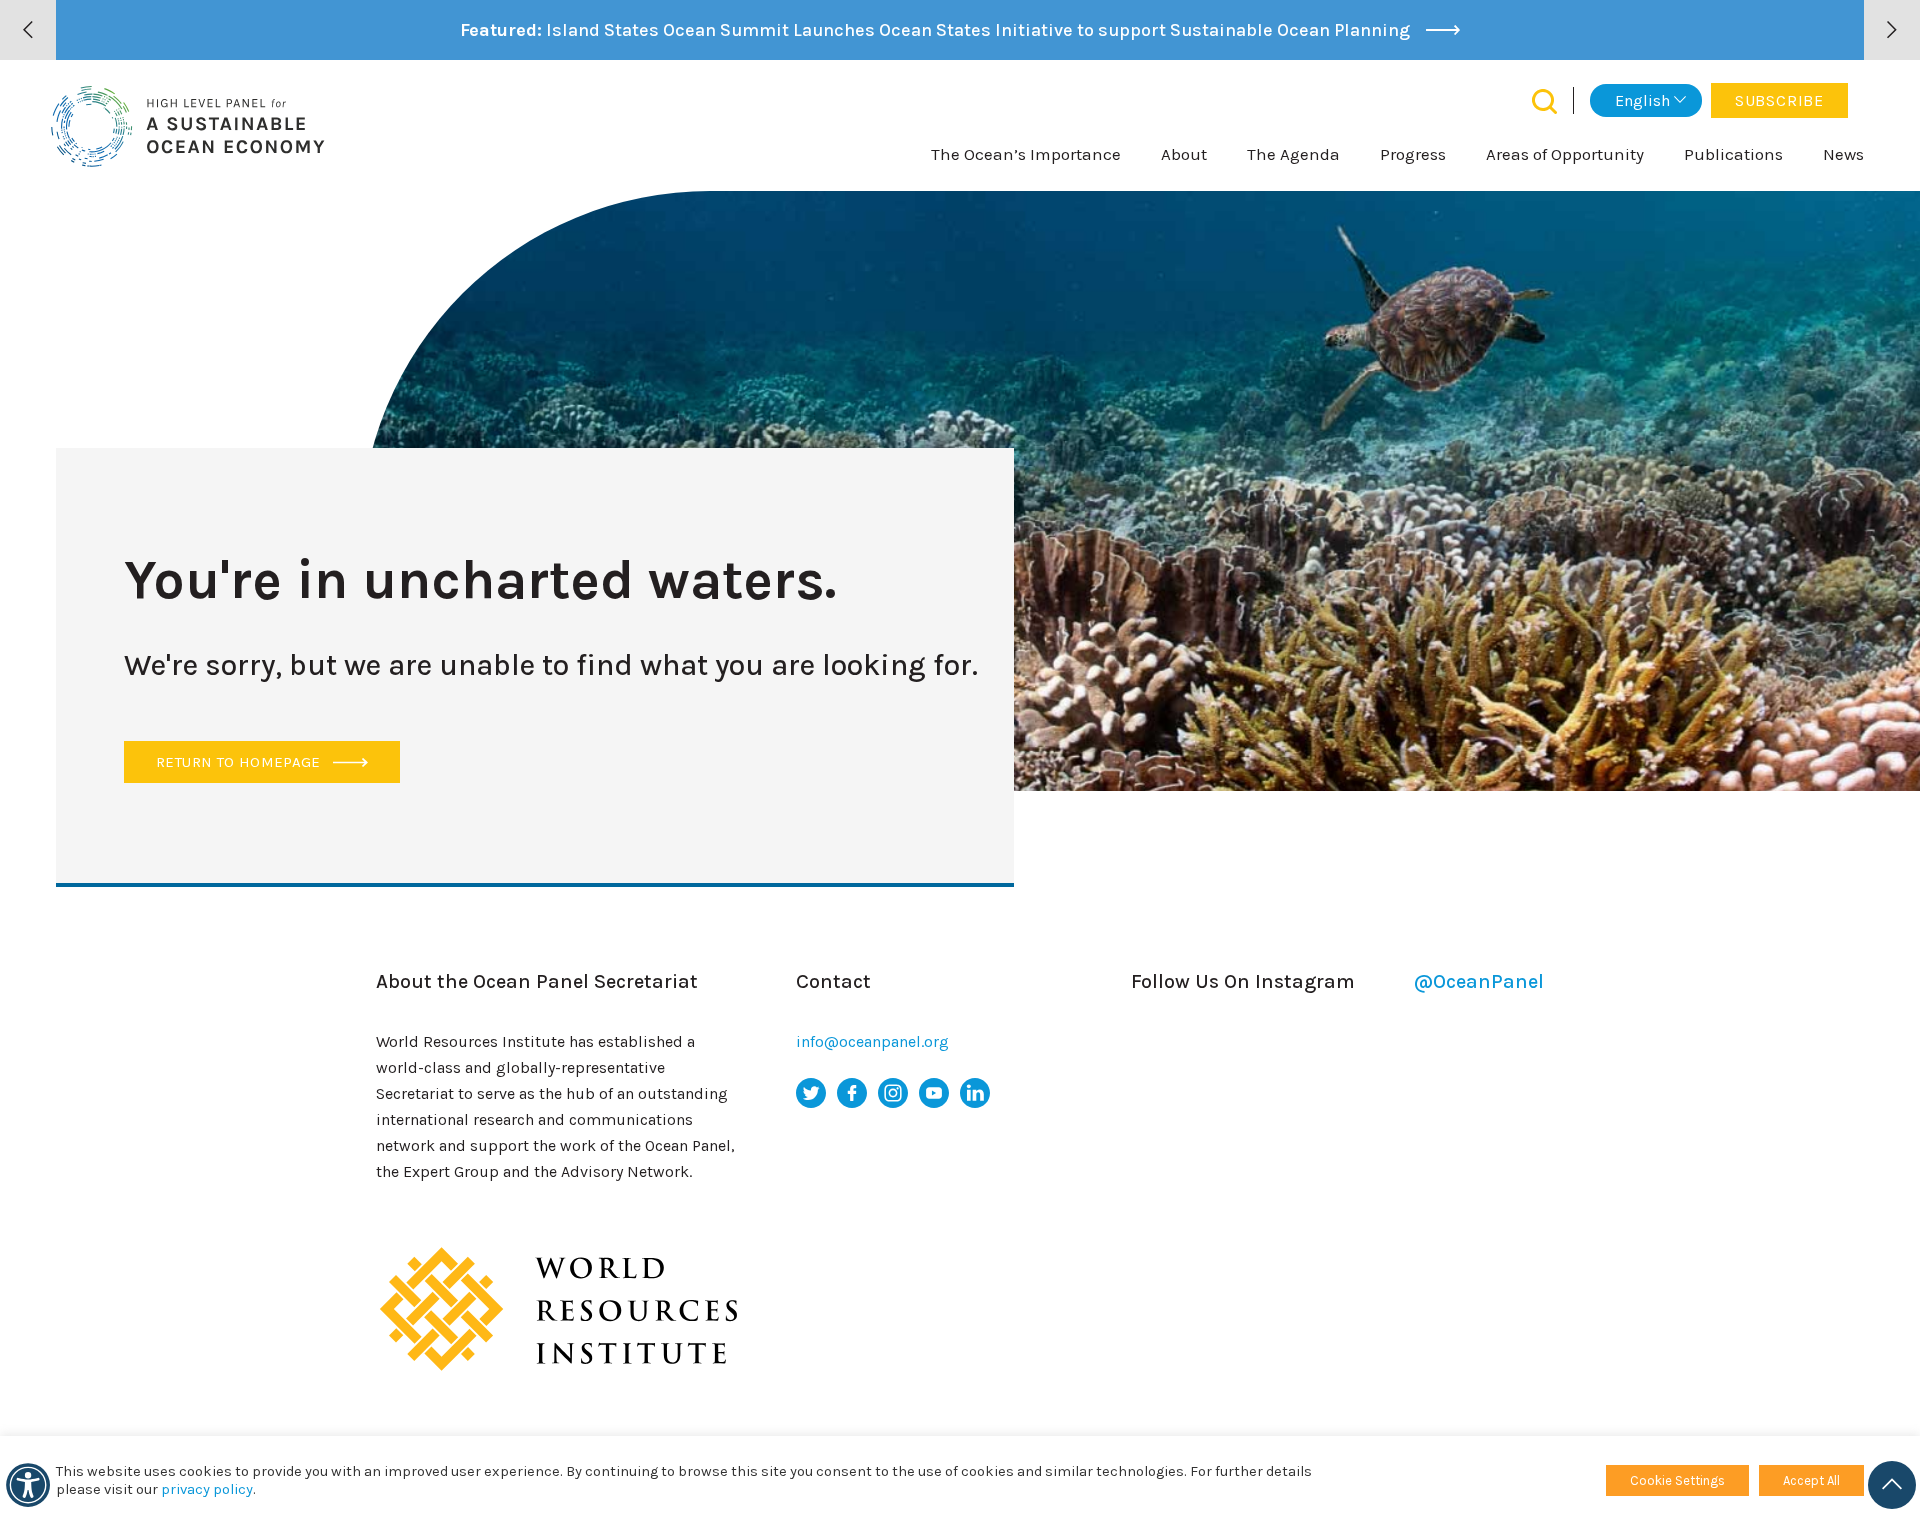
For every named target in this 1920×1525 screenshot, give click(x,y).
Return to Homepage (240, 762)
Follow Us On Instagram (1337, 981)
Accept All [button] (1811, 1480)
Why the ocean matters (909, 1177)
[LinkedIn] (975, 1093)
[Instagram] (893, 1093)
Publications (1733, 154)
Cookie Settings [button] (1677, 1480)
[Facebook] (852, 1093)
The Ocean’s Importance (1026, 154)
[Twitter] (811, 1093)
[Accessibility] (28, 1485)
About (1184, 154)
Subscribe (1779, 100)
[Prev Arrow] (28, 30)
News (1843, 154)
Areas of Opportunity (1565, 154)
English (1642, 100)
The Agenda (1293, 154)
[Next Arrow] (1892, 30)
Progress (1413, 154)
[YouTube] (934, 1093)
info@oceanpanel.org (872, 1041)
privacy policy (207, 1489)
